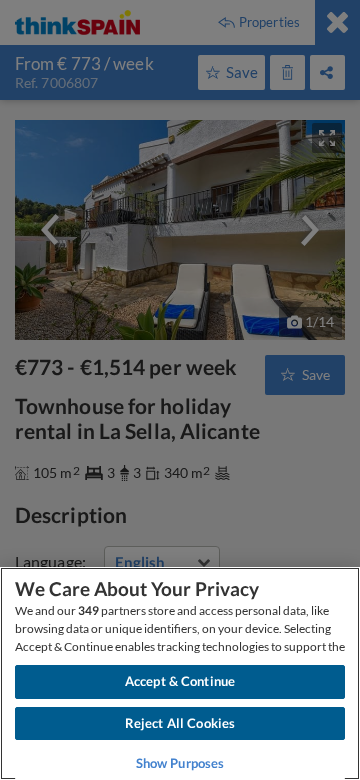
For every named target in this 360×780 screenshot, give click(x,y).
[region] (180, 673)
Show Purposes (180, 763)
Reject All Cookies (180, 723)
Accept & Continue (180, 681)
